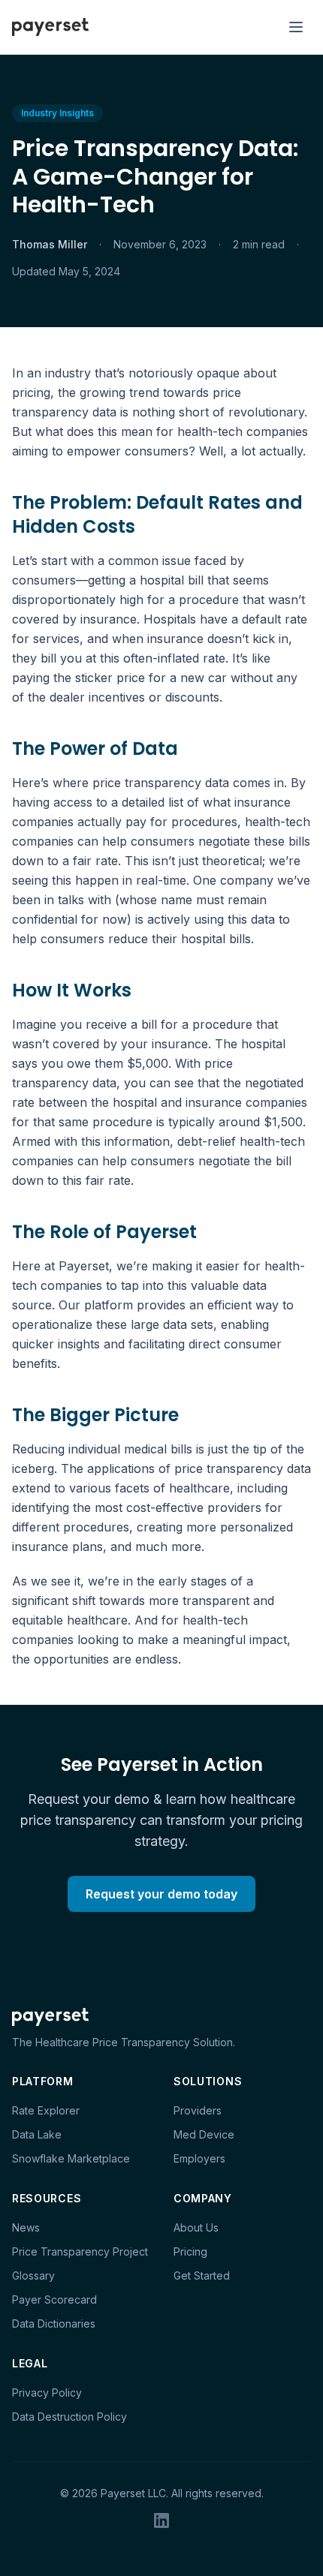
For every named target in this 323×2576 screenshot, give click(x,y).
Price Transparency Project (80, 2251)
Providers (198, 2110)
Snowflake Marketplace (71, 2158)
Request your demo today (161, 1894)
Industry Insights (57, 113)
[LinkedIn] (161, 2520)
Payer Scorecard (54, 2299)
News (26, 2227)
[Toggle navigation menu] (296, 27)
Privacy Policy (47, 2393)
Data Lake (37, 2134)
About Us (196, 2227)
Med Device (204, 2134)
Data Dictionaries (54, 2324)
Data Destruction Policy (69, 2417)
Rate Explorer (46, 2110)
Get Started (202, 2275)
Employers (199, 2158)
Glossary (33, 2275)
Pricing (190, 2251)
